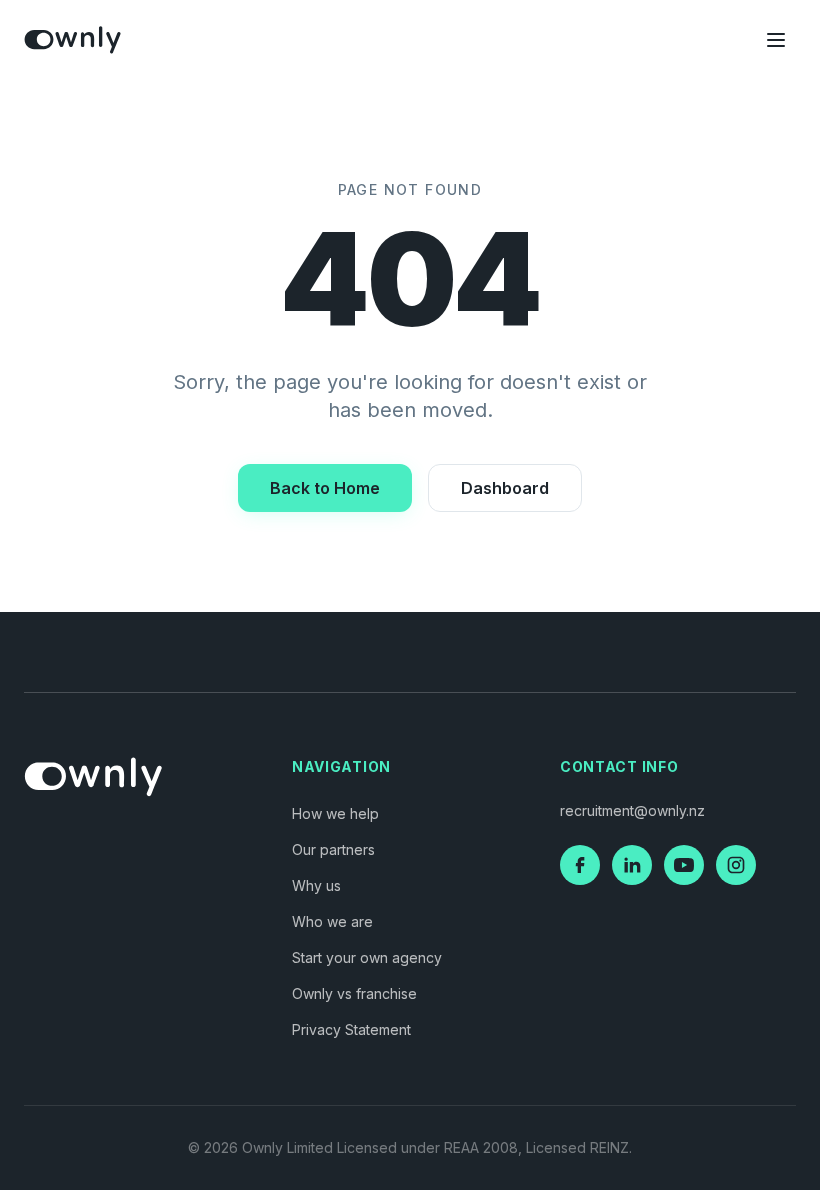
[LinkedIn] (632, 865)
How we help (335, 813)
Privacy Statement (351, 1029)
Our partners (333, 849)
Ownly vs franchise (354, 993)
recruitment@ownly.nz (632, 810)
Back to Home (325, 488)
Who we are (332, 921)
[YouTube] (684, 865)
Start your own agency (367, 957)
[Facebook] (580, 865)
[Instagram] (736, 865)
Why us (316, 885)
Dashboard (505, 488)
